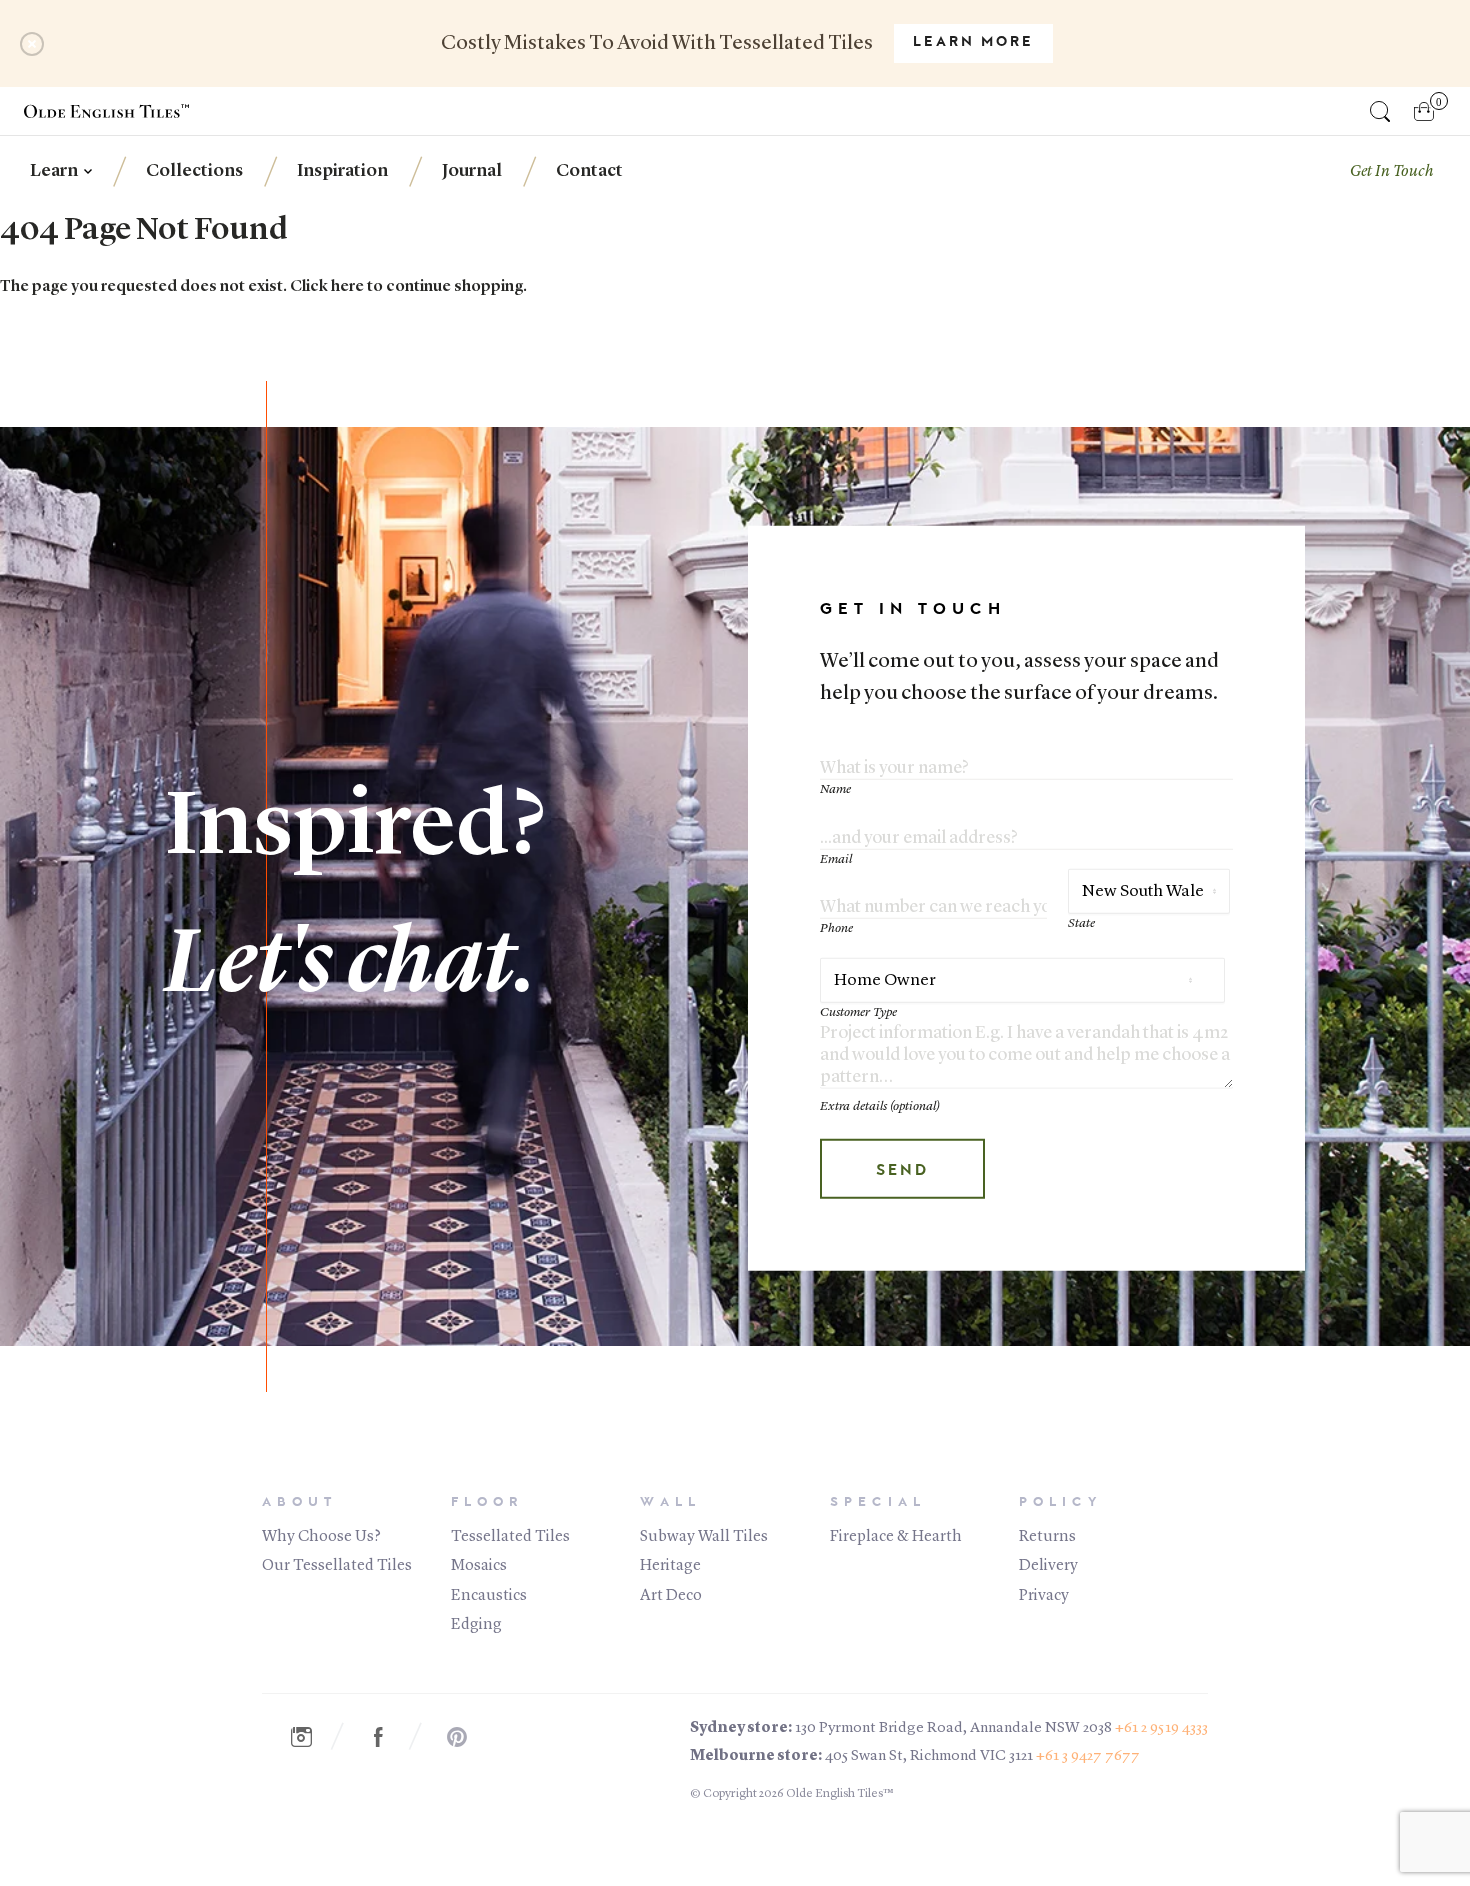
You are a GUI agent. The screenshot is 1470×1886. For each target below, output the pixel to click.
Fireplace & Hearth (896, 1537)
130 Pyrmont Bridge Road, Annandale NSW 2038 (953, 1728)
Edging (476, 1625)
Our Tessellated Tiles (337, 1566)
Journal (472, 171)
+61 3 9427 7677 (1088, 1756)
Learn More (973, 43)
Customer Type (858, 1012)
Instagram (311, 1737)
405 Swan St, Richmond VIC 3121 (929, 1756)
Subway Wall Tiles (704, 1537)
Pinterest (467, 1737)
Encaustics (489, 1596)
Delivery (1048, 1566)
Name (835, 789)
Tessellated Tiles (510, 1537)
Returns (1047, 1537)
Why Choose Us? (321, 1537)
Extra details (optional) (880, 1106)
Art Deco (671, 1596)
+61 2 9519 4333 (1161, 1728)
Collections (194, 171)
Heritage (670, 1566)
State (1081, 923)
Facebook (389, 1737)
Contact (589, 171)
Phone (836, 928)
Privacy (1044, 1596)
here (347, 287)
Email (836, 859)
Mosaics (479, 1566)
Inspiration (342, 171)
